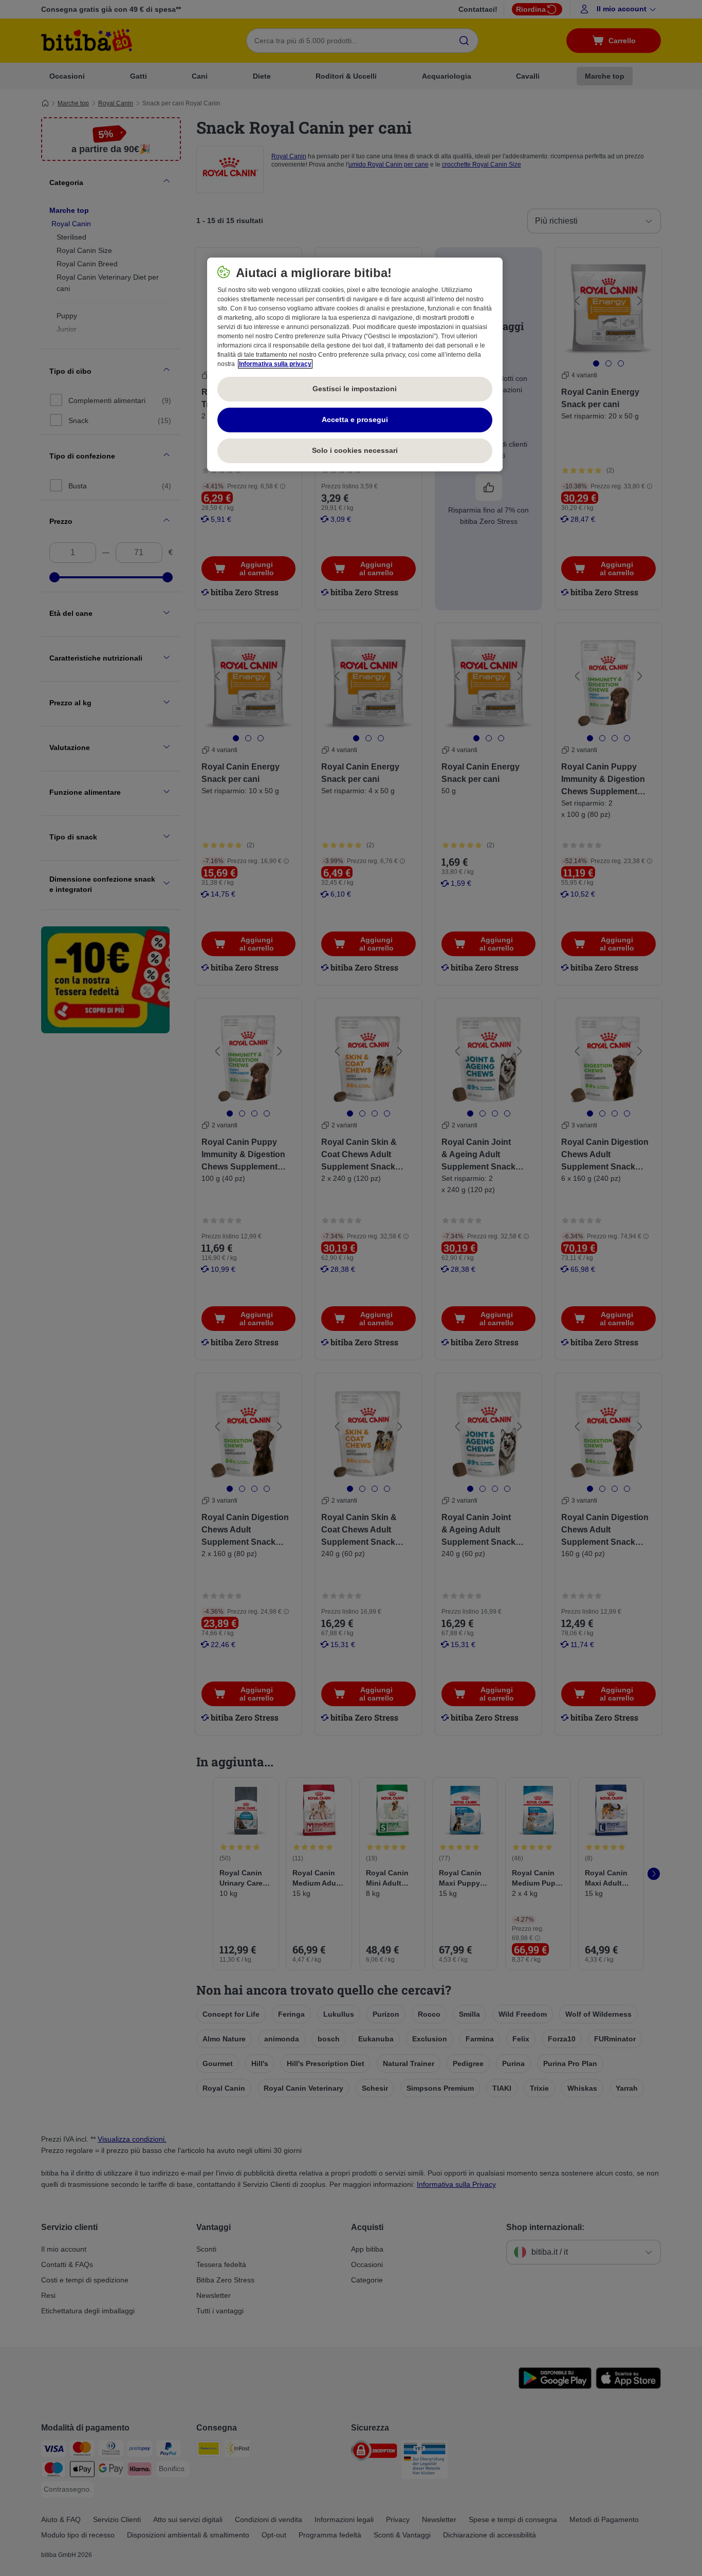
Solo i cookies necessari (355, 450)
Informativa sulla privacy (275, 364)
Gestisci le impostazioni (355, 389)
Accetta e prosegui (355, 419)
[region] (355, 364)
